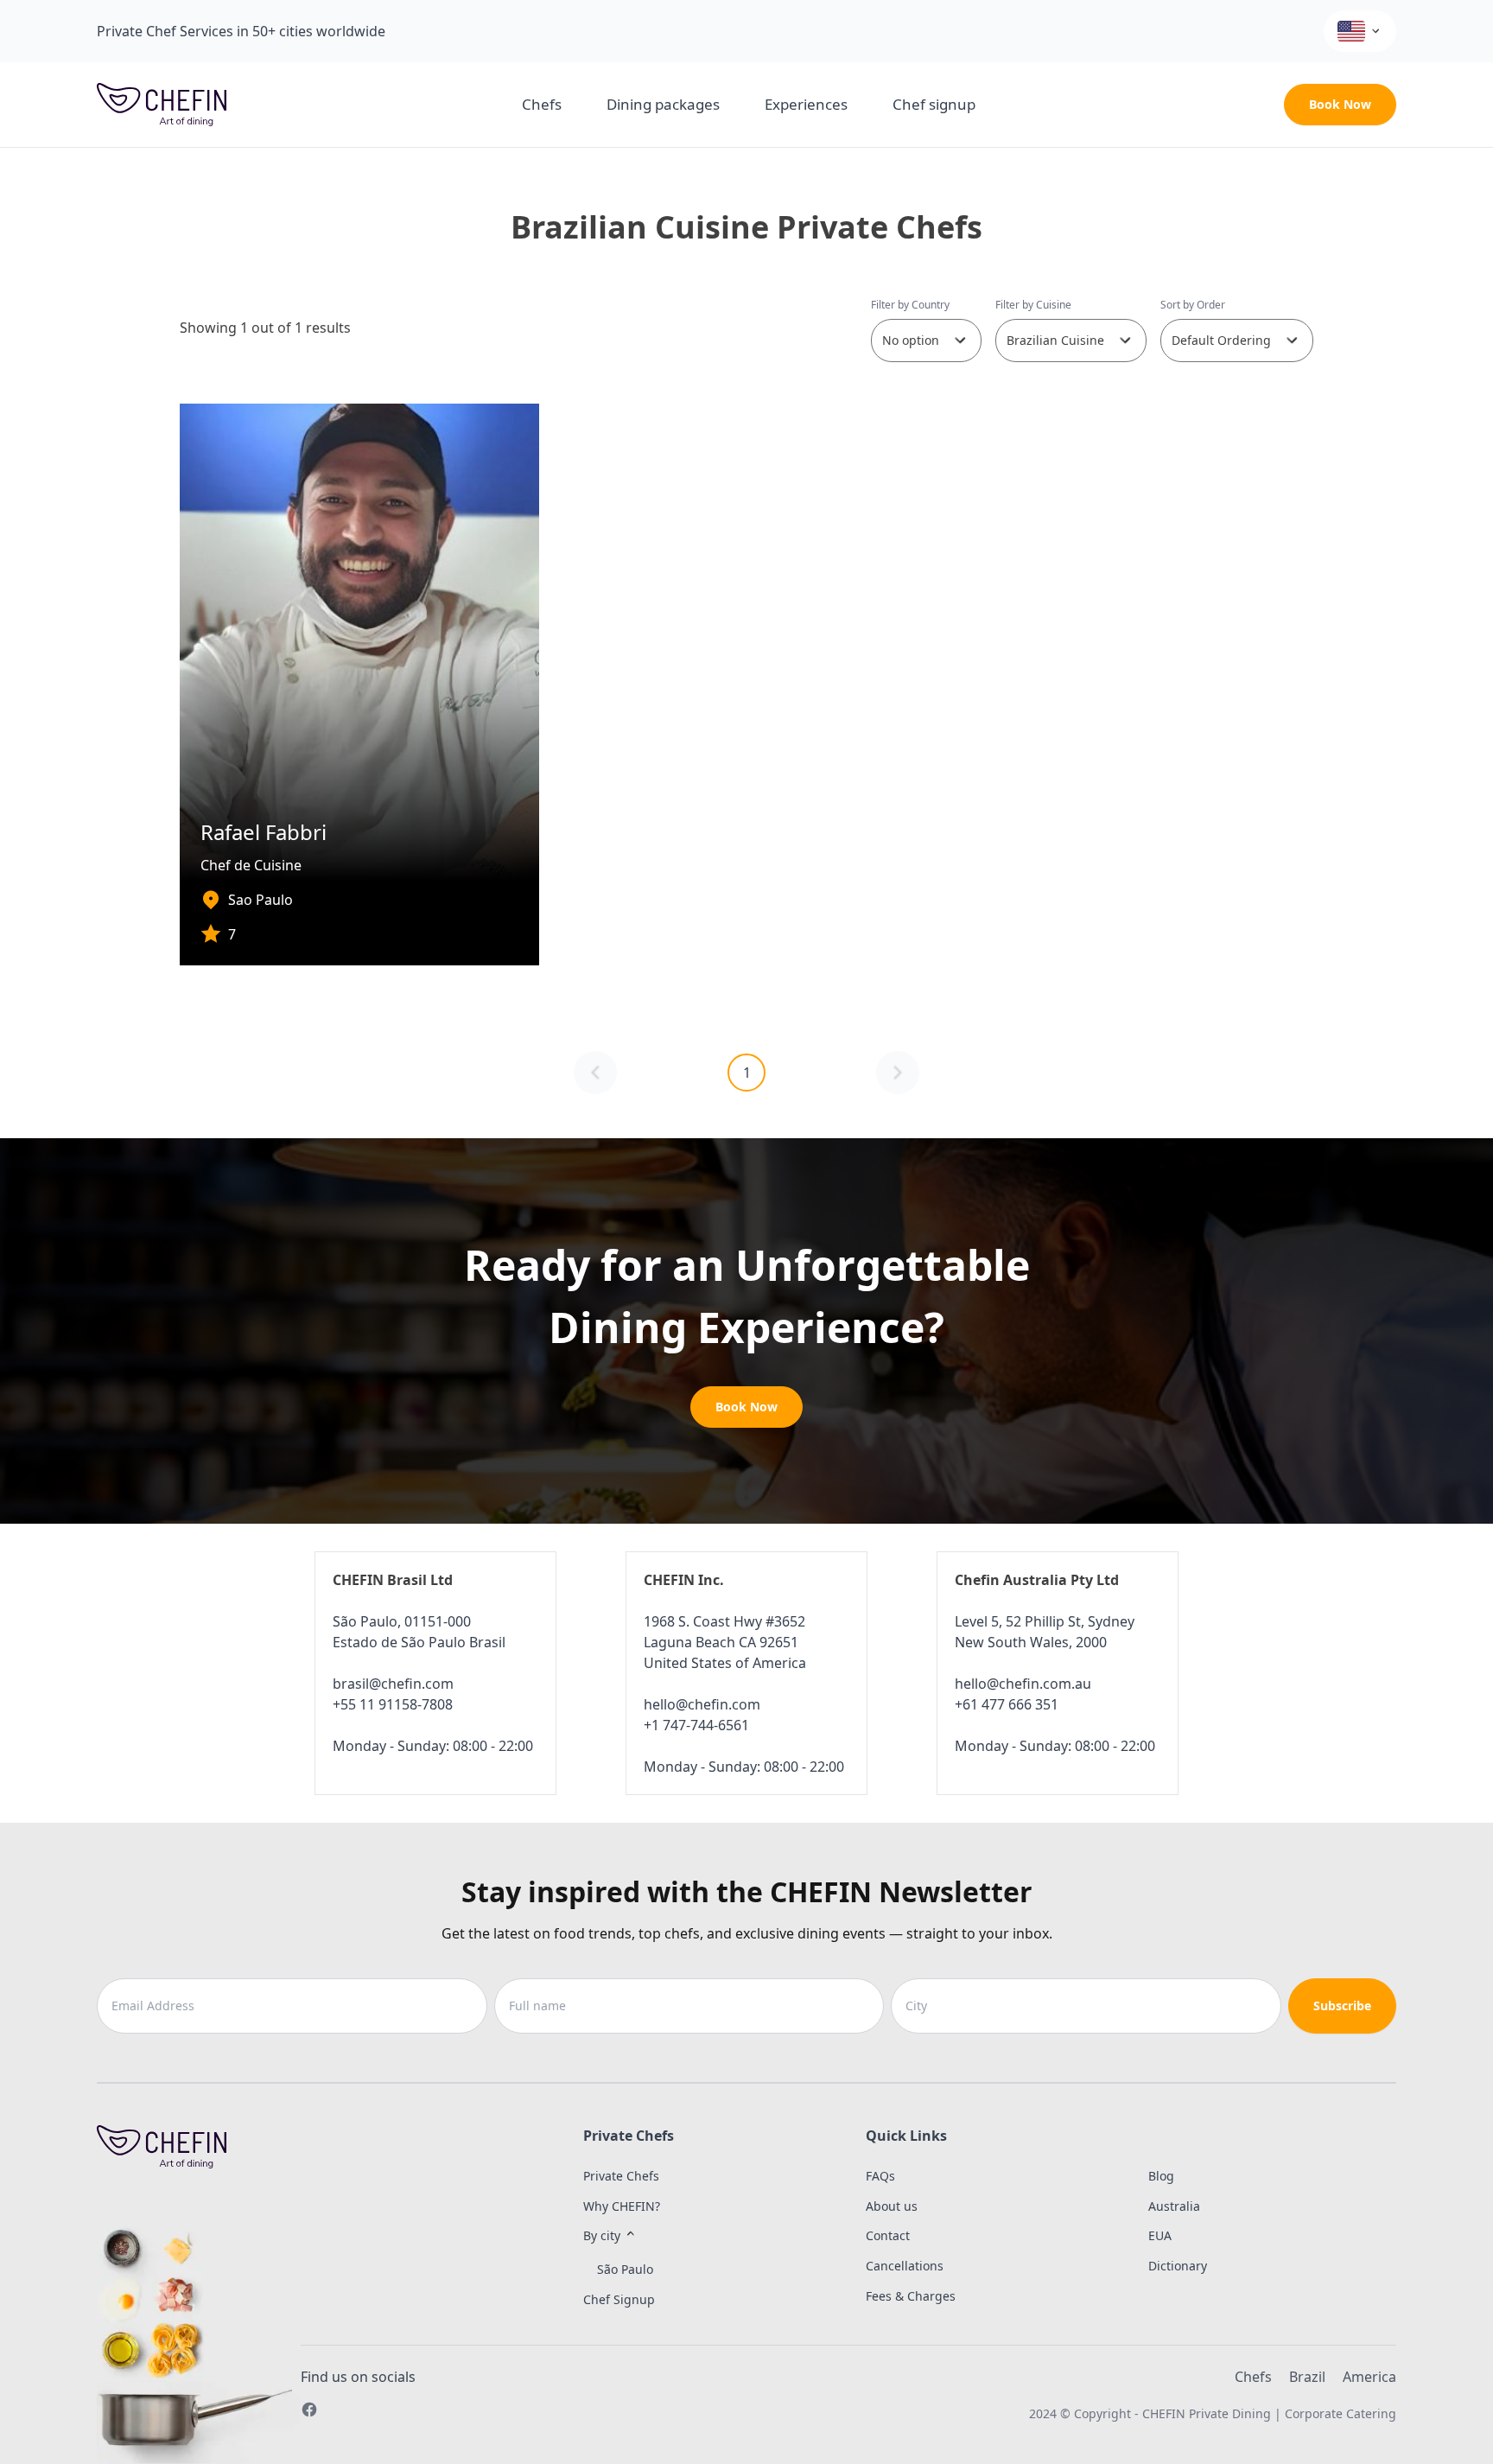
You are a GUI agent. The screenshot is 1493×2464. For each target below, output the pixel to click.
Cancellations (905, 2266)
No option (911, 340)
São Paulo (625, 2269)
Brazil (1307, 2377)
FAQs (880, 2176)
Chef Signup (619, 2299)
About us (892, 2206)
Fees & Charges (911, 2296)
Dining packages (663, 104)
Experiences (806, 104)
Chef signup (934, 104)
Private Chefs (621, 2176)
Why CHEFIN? (622, 2206)
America (1369, 2377)
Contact (888, 2235)
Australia (1174, 2206)
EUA (1160, 2235)
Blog (1161, 2176)
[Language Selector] (1360, 31)
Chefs (542, 104)
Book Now (1340, 104)
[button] (683, 2236)
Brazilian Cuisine (1055, 340)
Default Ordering (1221, 340)
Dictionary (1178, 2266)
